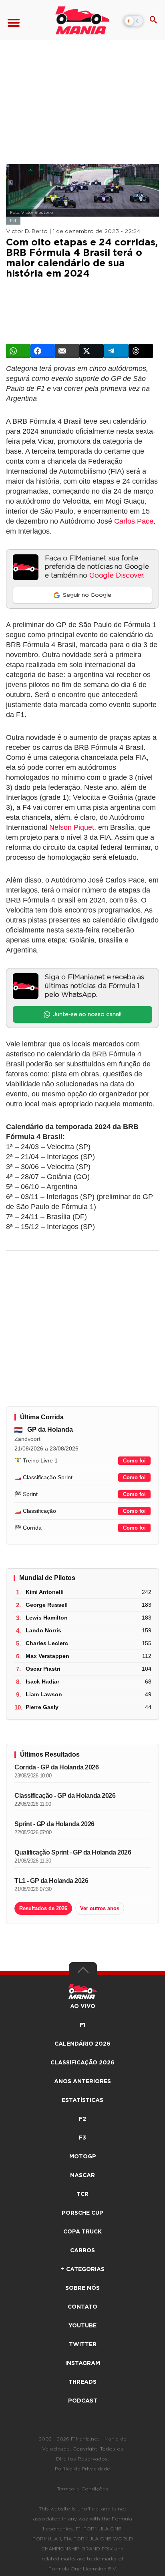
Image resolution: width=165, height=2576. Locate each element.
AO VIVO (83, 2006)
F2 (82, 2119)
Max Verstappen (47, 1656)
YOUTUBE (82, 2326)
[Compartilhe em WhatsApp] (18, 351)
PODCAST (83, 2401)
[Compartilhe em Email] (67, 351)
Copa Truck (82, 2232)
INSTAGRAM (83, 2363)
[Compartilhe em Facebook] (43, 351)
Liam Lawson (44, 1694)
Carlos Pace (134, 521)
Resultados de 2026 (43, 1908)
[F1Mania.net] (82, 20)
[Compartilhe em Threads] (141, 351)
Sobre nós (82, 2288)
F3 (82, 2138)
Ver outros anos (100, 1908)
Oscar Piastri (43, 1669)
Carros (82, 2251)
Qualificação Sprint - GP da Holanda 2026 (73, 1852)
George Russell (47, 1605)
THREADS (82, 2382)
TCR (82, 2194)
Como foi (134, 1461)
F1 (82, 2025)
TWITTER (83, 2345)
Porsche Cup (82, 2213)
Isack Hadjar (42, 1681)
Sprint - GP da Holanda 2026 (54, 1824)
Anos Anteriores (82, 2082)
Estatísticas (82, 2100)
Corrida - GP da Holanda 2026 (56, 1767)
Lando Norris (43, 1630)
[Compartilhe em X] (92, 351)
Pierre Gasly (42, 1707)
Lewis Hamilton (47, 1618)
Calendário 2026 (82, 2044)
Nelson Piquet (72, 827)
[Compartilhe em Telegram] (116, 351)
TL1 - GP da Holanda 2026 (51, 1881)
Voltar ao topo (83, 1972)
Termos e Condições (83, 2489)
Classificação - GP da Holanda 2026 (65, 1796)
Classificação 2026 (82, 2063)
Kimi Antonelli (45, 1592)
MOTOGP (83, 2157)
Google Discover (116, 576)
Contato (82, 2307)
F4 (13, 221)
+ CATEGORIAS (83, 2269)
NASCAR (82, 2176)
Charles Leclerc (47, 1643)
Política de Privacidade (82, 2469)
